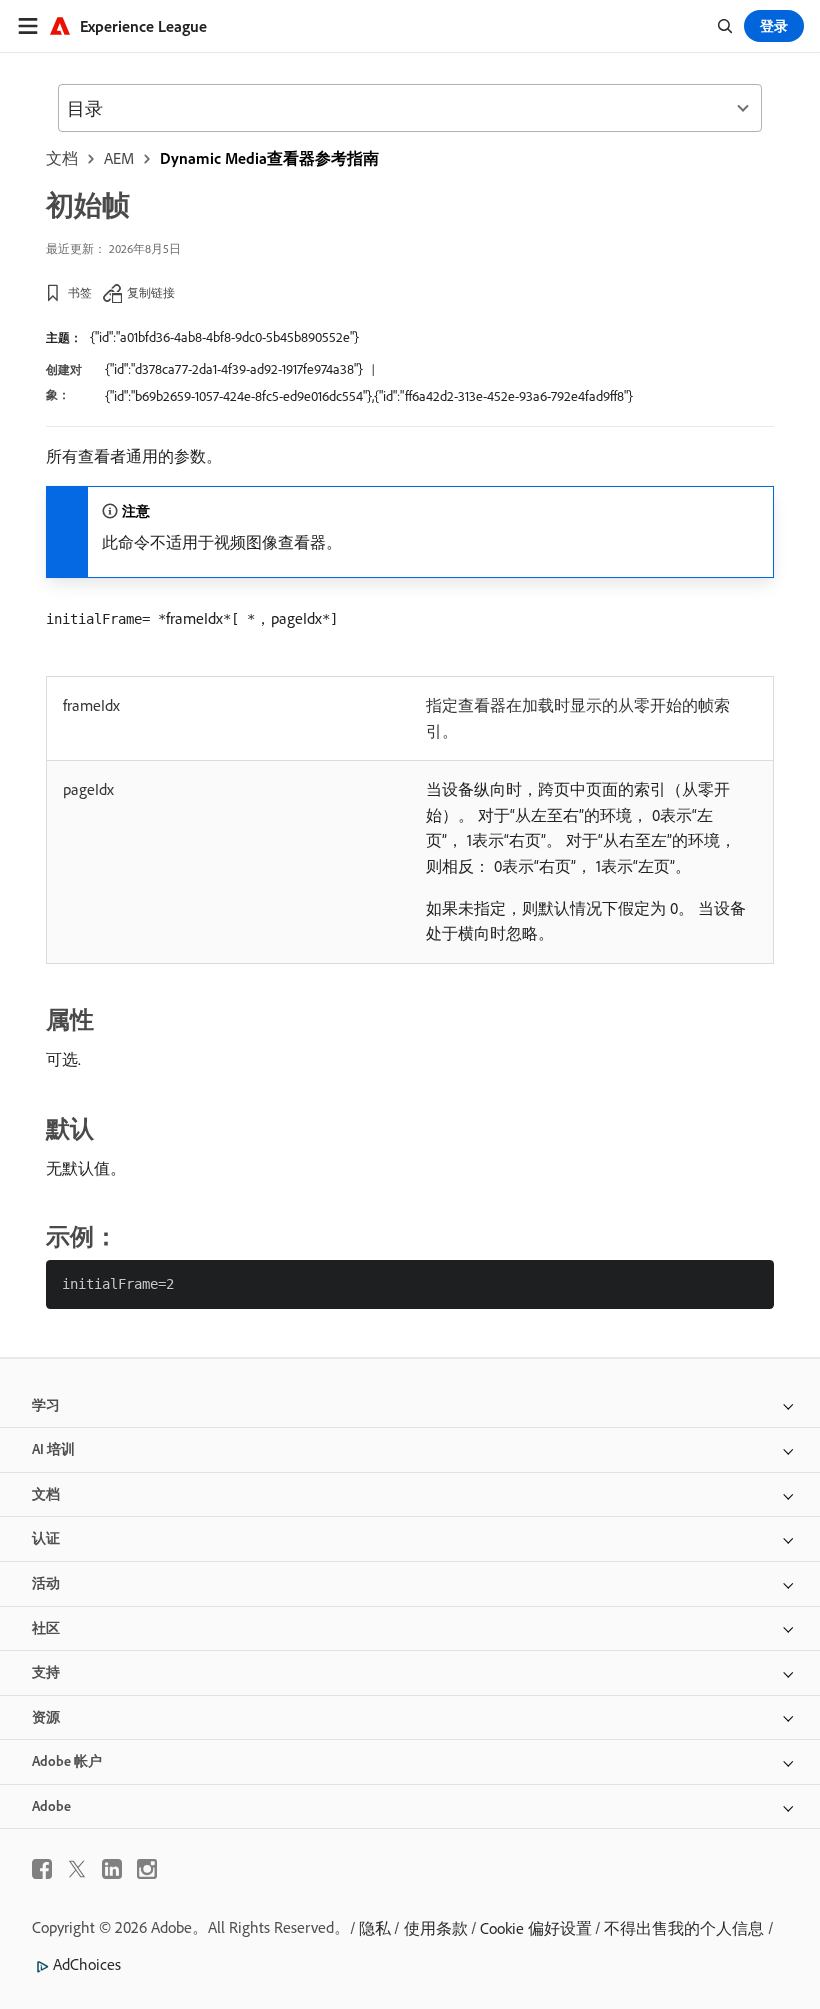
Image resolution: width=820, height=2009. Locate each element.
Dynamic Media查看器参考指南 (269, 158)
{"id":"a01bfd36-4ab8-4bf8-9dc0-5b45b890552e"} (224, 337)
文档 (62, 158)
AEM (119, 158)
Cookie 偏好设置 (536, 1928)
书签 (80, 292)
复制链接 (151, 292)
